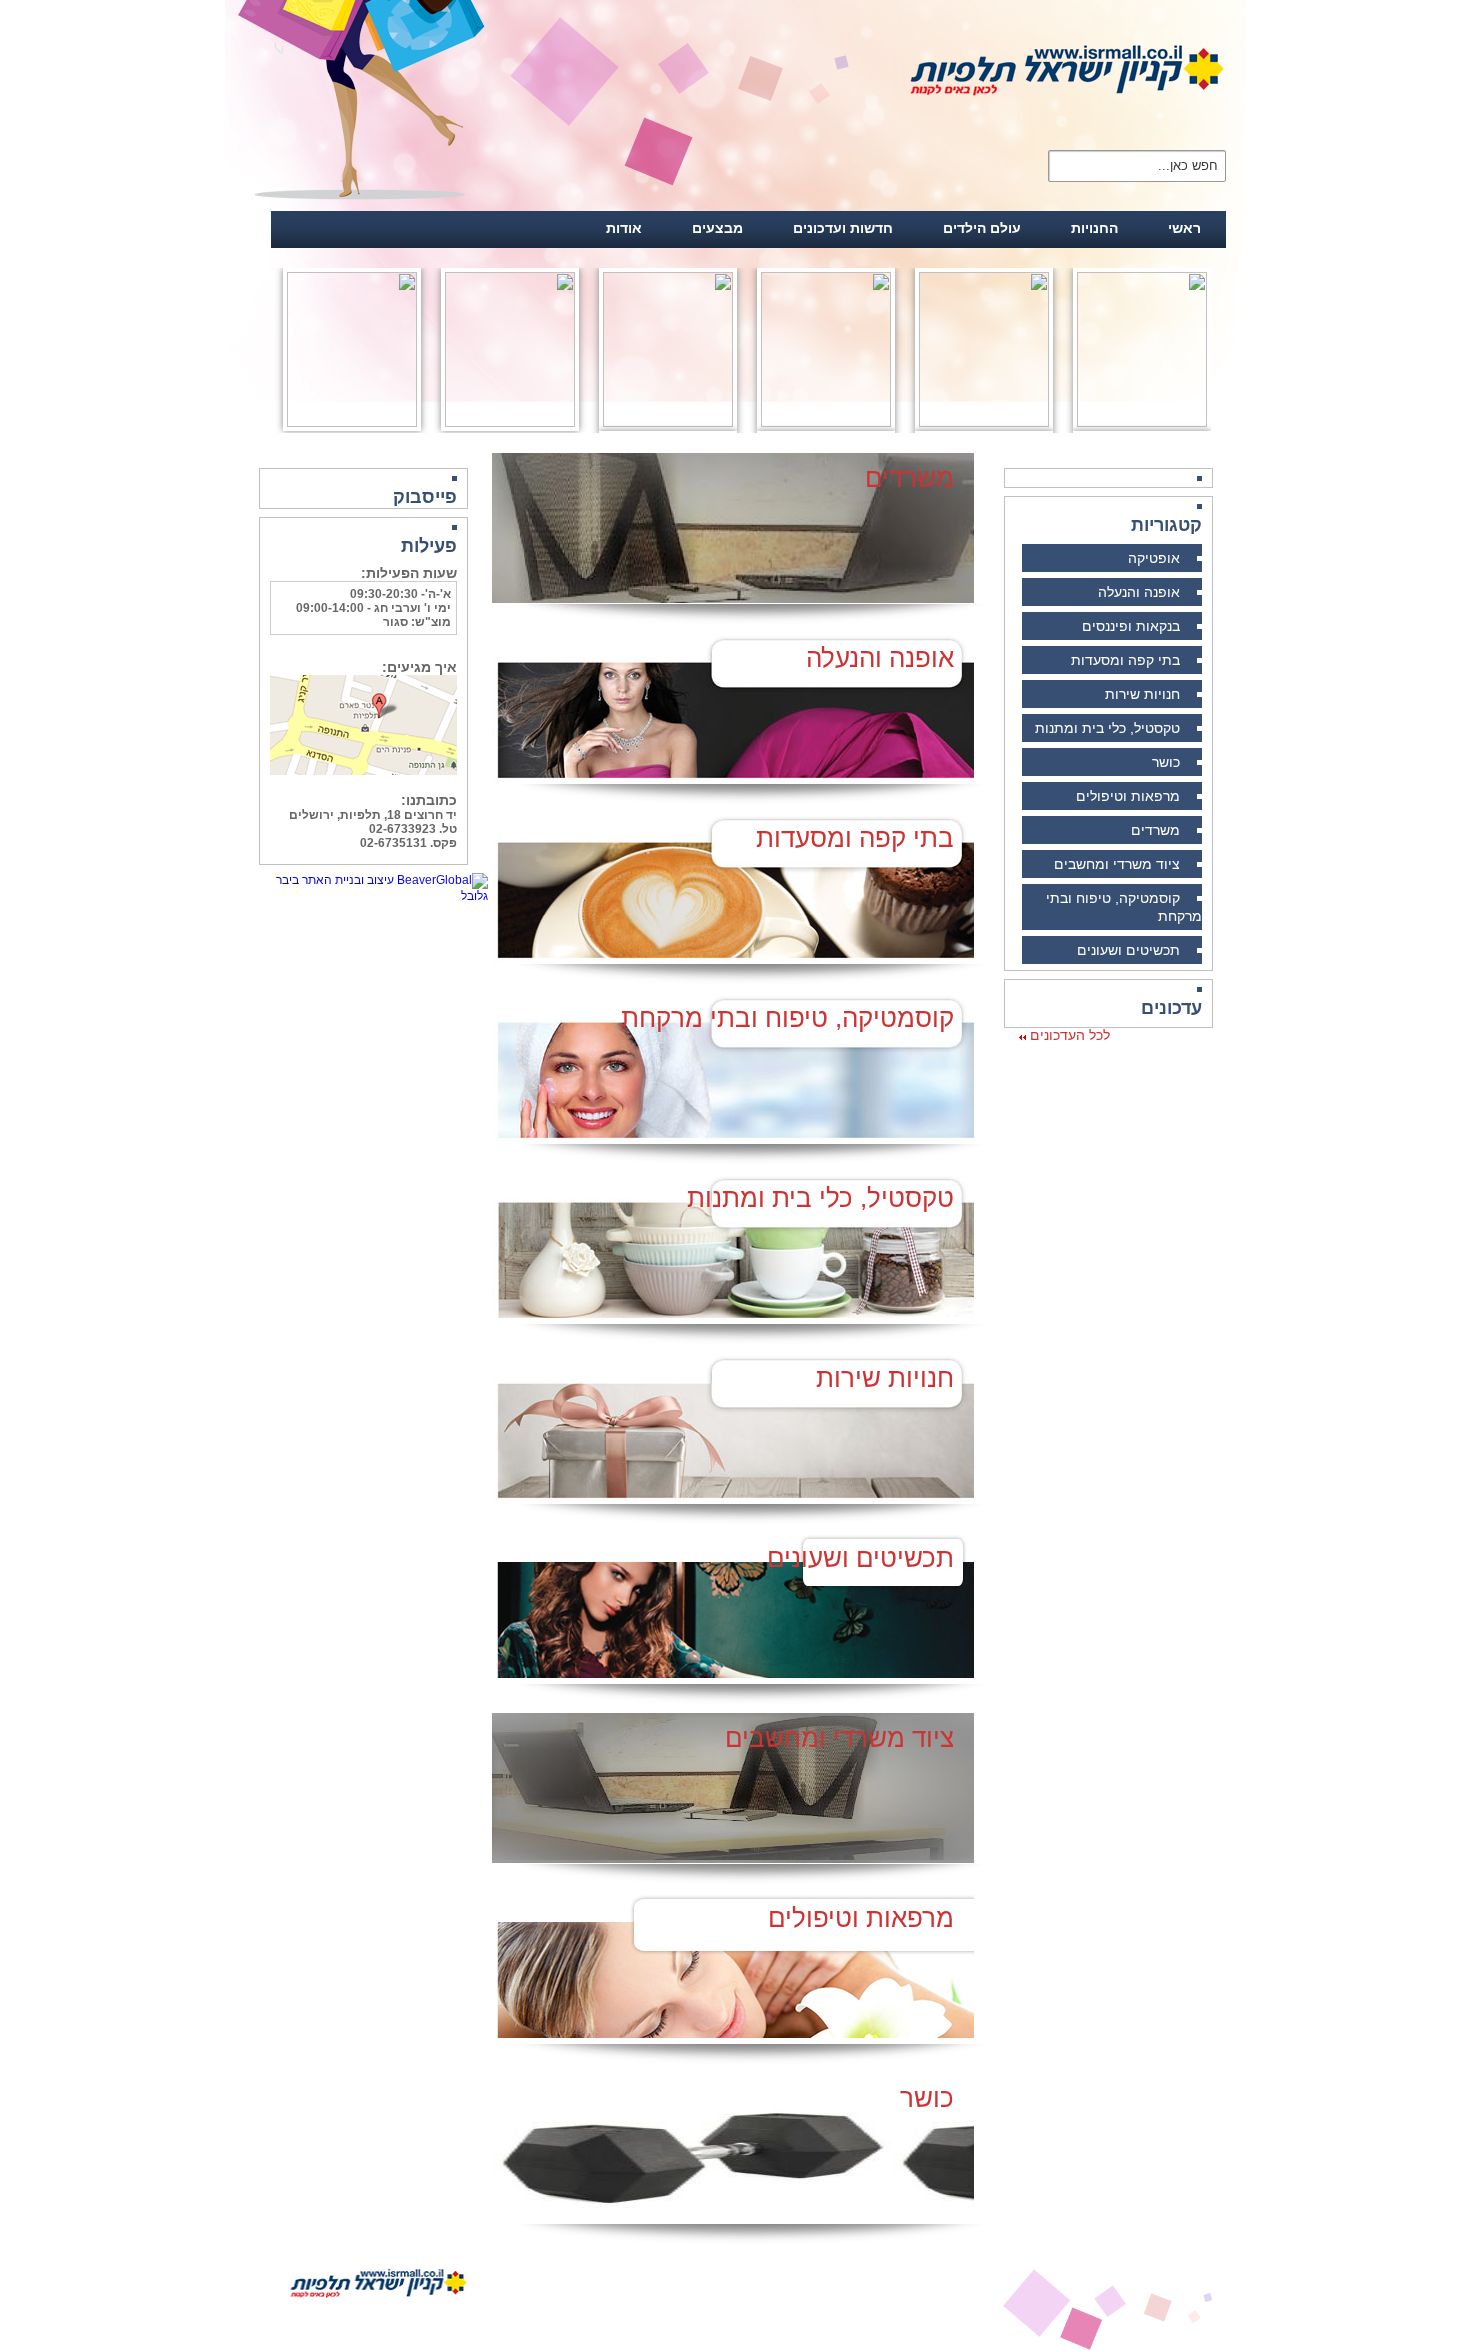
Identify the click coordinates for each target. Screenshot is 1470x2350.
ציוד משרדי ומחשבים (1117, 864)
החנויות (1094, 228)
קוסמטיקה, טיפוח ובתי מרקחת (787, 1018)
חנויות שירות (1142, 694)
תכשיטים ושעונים (1128, 950)
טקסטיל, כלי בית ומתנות (1107, 728)
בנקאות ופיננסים (1131, 626)
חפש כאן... (1188, 164)
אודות (624, 228)
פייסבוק (425, 497)
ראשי (1184, 228)
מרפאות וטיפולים (1128, 796)
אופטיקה (1154, 558)
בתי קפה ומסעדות (1125, 660)
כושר (1166, 762)
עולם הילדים (982, 228)
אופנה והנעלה (1139, 592)
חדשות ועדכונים (843, 228)
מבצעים (717, 228)
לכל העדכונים (1068, 1035)
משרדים (1155, 830)
